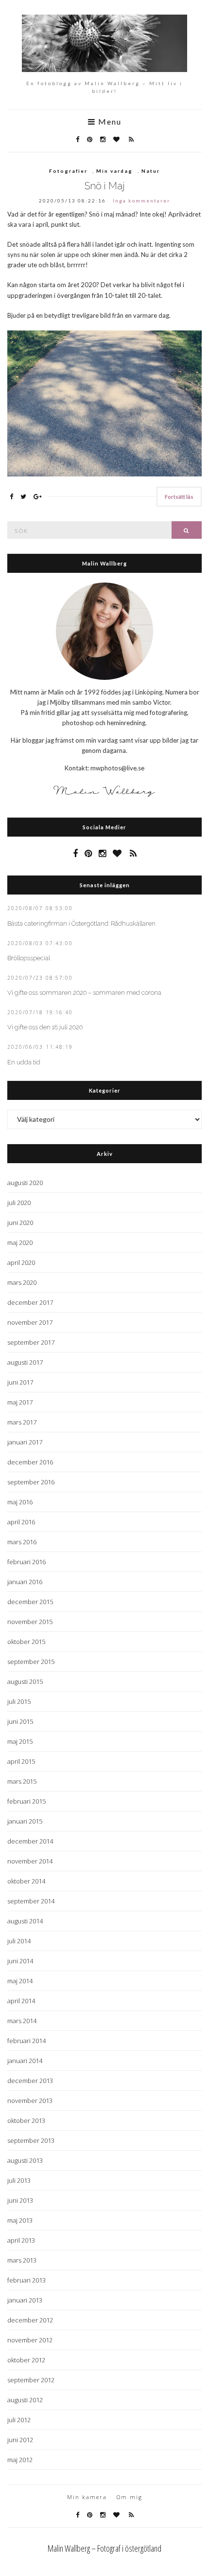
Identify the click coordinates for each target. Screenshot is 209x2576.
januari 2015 (25, 1821)
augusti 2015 (25, 1681)
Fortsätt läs (179, 497)
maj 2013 (20, 2220)
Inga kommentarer (141, 201)
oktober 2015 (26, 1642)
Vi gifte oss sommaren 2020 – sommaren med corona (84, 993)
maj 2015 (20, 1741)
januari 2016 (25, 1582)
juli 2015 (19, 1701)
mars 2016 (22, 1542)
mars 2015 (22, 1781)
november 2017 (30, 1322)
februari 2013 (26, 2280)
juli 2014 (19, 1941)
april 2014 (21, 2001)
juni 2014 (20, 1961)
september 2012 (31, 2380)
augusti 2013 (25, 2160)
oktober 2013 (26, 2120)
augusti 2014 (25, 1921)
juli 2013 (19, 2180)
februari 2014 (26, 2041)
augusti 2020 (25, 1183)
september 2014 (31, 1901)
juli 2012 (19, 2420)
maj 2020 (20, 1242)
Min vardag (114, 171)
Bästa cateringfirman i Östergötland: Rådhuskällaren (81, 923)
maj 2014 (20, 1981)
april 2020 (21, 1262)
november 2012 (30, 2340)
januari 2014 (25, 2061)
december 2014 (30, 1841)
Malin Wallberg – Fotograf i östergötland (104, 2548)
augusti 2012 (25, 2400)
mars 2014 (22, 2021)
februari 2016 (26, 1562)
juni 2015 (20, 1721)
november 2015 (30, 1622)
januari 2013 (25, 2300)
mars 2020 (22, 1282)
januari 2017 (25, 1442)
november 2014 (30, 1861)
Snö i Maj (105, 186)
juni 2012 (20, 2440)
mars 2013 (22, 2260)
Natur (151, 171)
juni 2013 (20, 2200)
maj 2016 (20, 1502)
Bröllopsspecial (29, 958)
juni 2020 (20, 1223)
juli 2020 (19, 1203)
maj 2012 (20, 2460)
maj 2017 (20, 1402)
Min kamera (87, 2497)
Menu (109, 122)
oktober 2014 (26, 1881)
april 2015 (21, 1761)
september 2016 (31, 1482)
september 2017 (31, 1342)
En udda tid (24, 1062)
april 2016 (21, 1522)
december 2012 (30, 2320)
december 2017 (30, 1302)
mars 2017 (22, 1422)
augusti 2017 (25, 1362)
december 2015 (30, 1602)
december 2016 (30, 1462)
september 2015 (31, 1662)
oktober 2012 (26, 2360)
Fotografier (68, 171)
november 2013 (30, 2101)
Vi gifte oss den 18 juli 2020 (45, 1027)
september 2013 (31, 2140)
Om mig (130, 2497)
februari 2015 (26, 1801)
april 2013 (21, 2240)
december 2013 (30, 2081)
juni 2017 (20, 1382)
